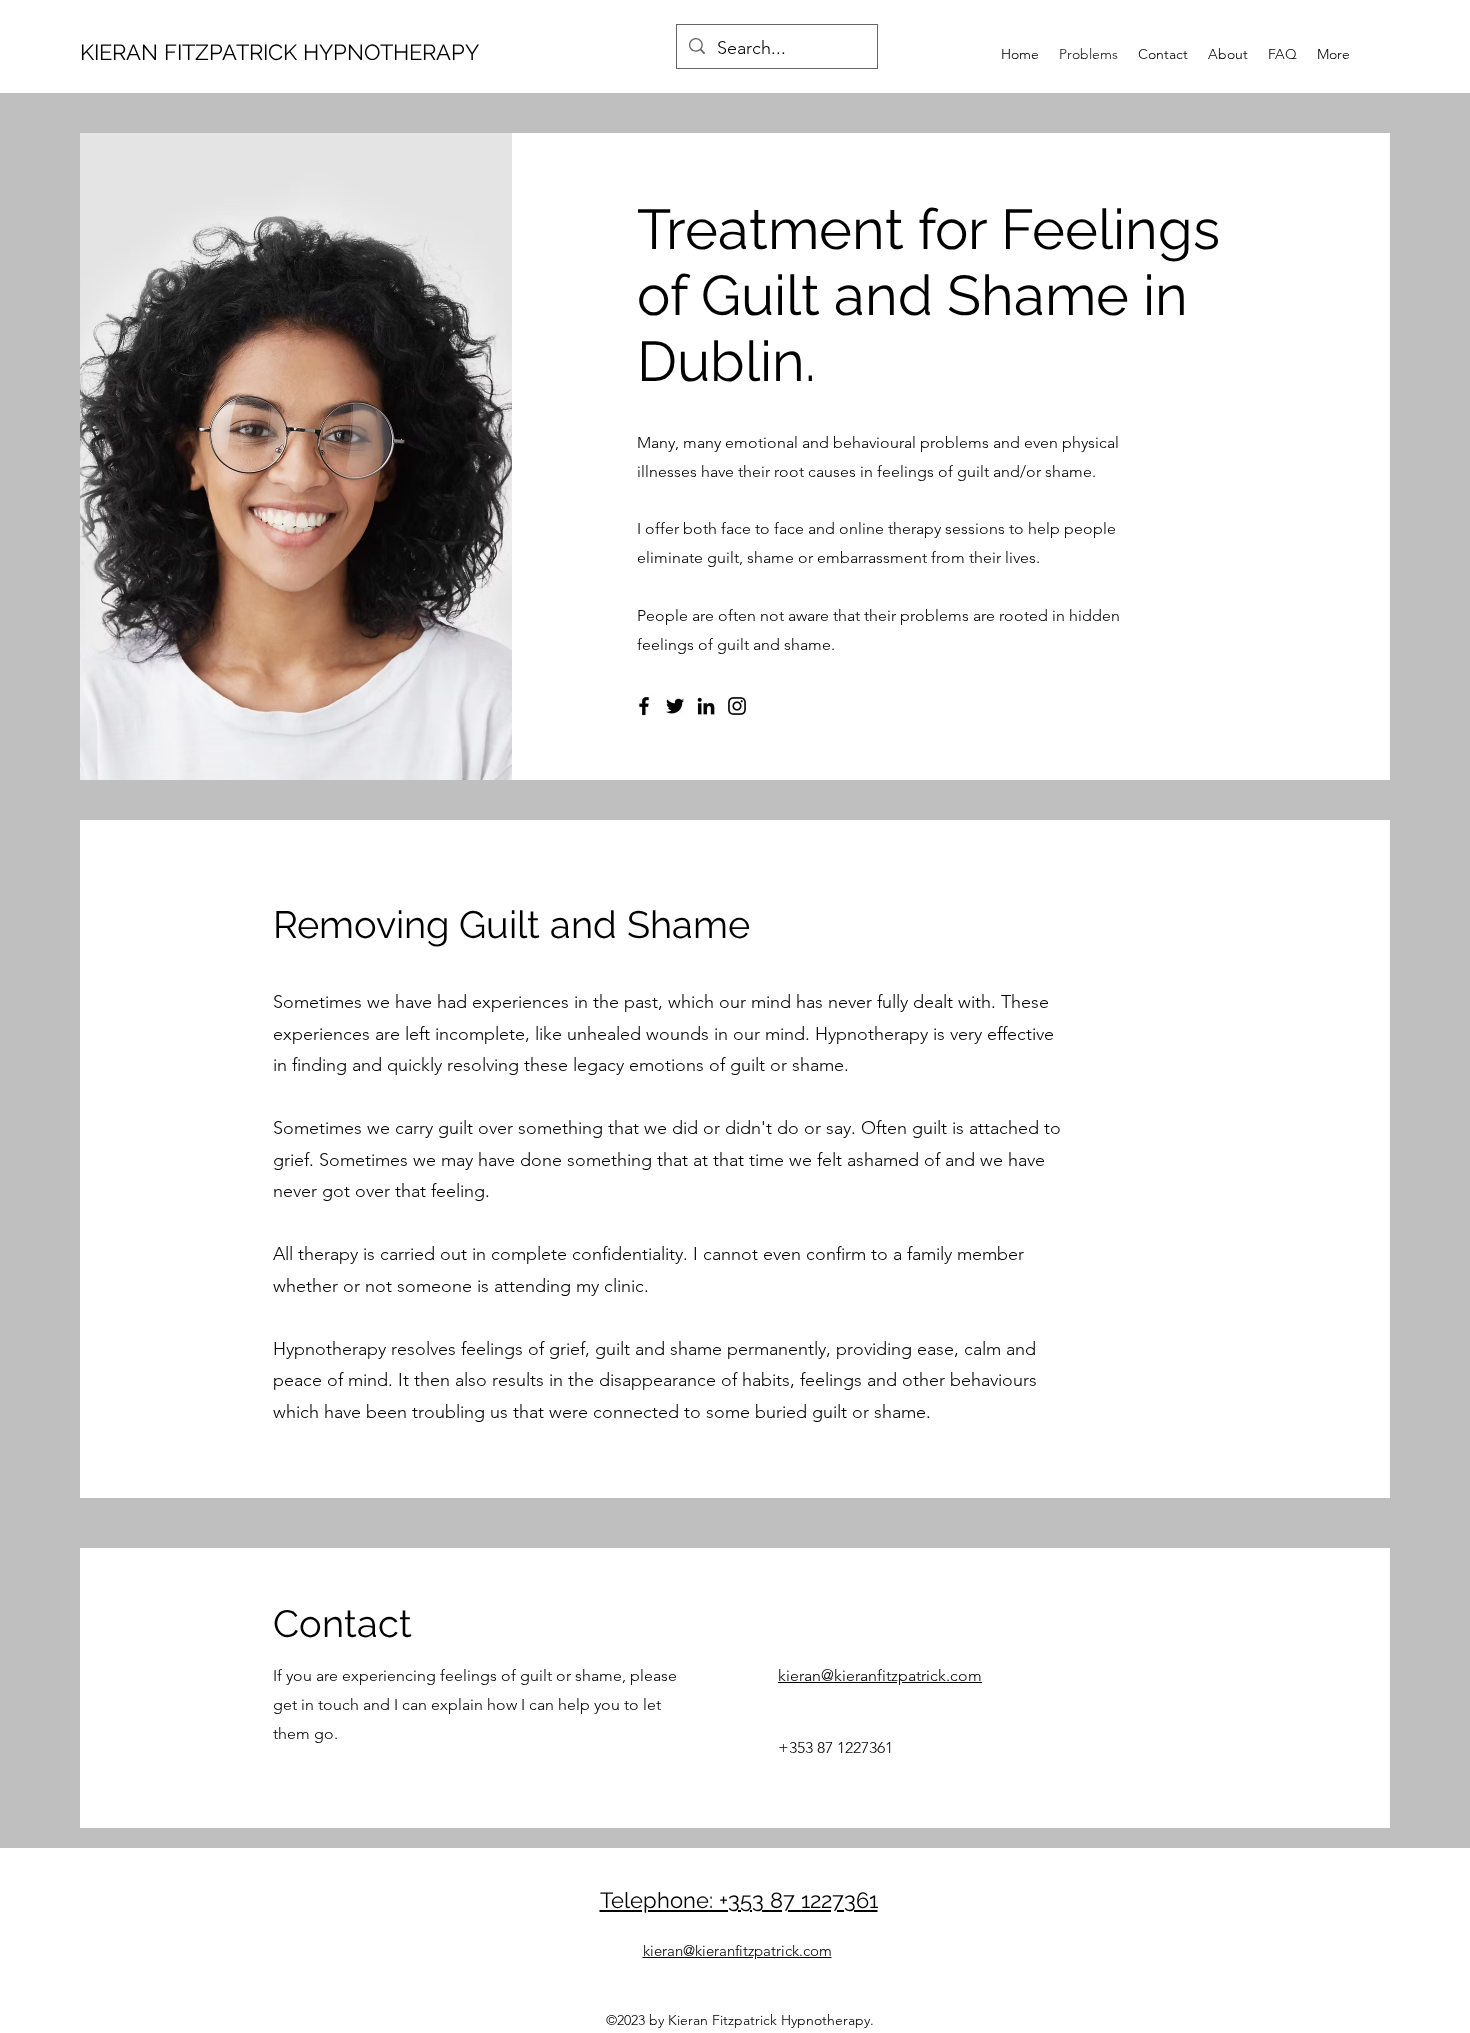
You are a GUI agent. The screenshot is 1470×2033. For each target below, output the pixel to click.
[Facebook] (644, 706)
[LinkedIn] (706, 706)
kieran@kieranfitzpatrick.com (880, 1675)
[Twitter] (675, 706)
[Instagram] (737, 706)
